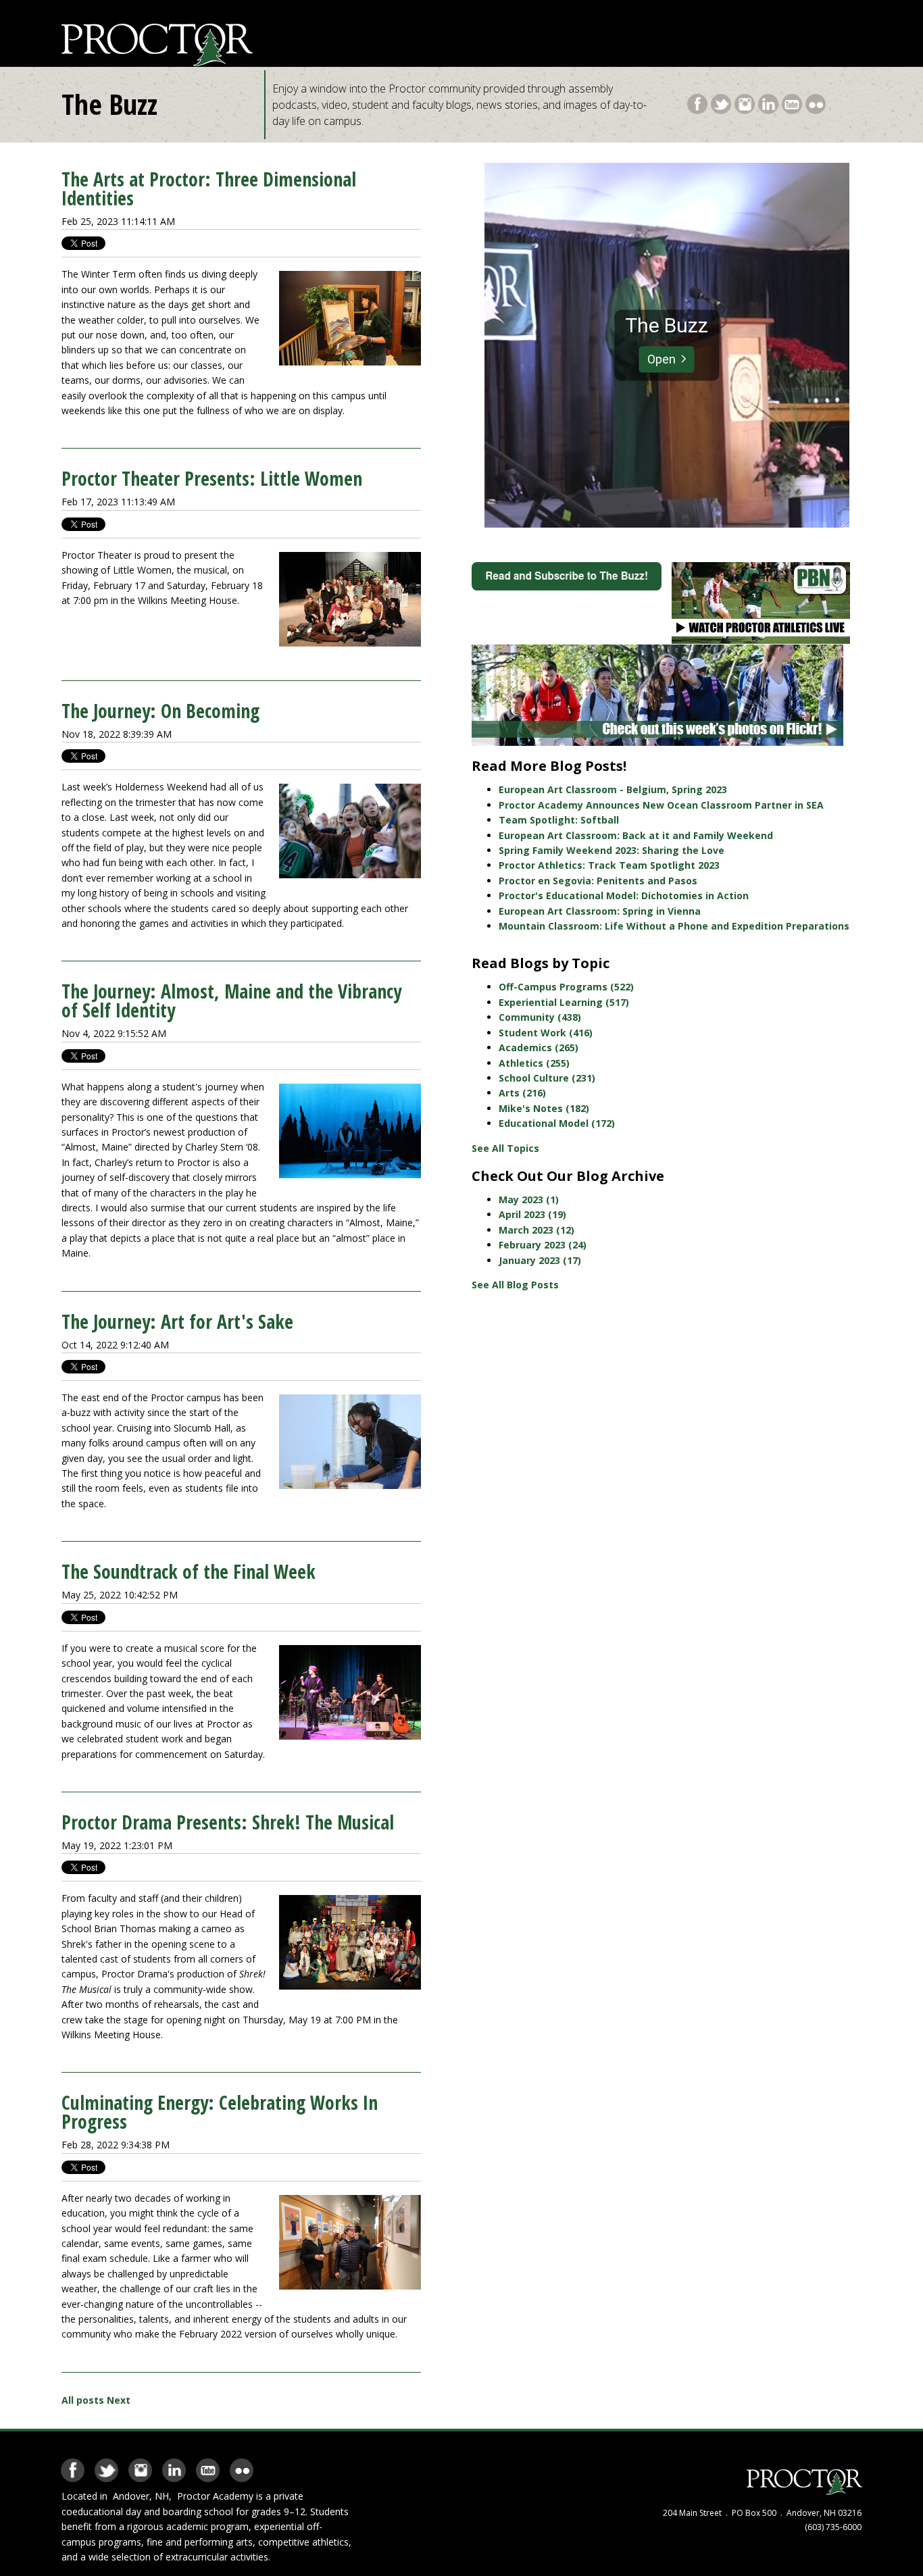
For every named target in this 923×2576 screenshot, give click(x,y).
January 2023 (540, 1260)
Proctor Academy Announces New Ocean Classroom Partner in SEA (661, 805)
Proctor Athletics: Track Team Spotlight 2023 (609, 865)
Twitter (721, 101)
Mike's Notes (544, 1108)
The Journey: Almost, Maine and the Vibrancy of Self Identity (231, 1001)
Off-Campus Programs (566, 987)
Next (119, 2400)
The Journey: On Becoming (160, 711)
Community (540, 1017)
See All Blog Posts (515, 1285)
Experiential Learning (564, 1002)
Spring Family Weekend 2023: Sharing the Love (612, 850)
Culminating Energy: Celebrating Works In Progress (220, 2112)
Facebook (697, 101)
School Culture (547, 1078)
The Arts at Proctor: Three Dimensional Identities (209, 188)
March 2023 (537, 1230)
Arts (522, 1093)
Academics (539, 1047)
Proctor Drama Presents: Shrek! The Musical (228, 1822)
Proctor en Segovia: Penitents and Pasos (598, 881)
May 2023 (529, 1199)
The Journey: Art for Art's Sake (177, 1321)
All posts (83, 2400)
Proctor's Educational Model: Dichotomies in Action (624, 895)
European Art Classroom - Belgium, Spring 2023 (613, 789)
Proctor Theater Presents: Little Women (212, 478)
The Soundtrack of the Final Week (189, 1571)
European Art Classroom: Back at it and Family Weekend (636, 835)
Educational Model (557, 1123)
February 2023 (543, 1245)
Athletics (534, 1063)
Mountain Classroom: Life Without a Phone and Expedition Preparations (674, 926)
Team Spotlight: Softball (559, 820)
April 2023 (532, 1214)
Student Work (546, 1033)
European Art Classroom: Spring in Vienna (600, 911)
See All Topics (505, 1148)
